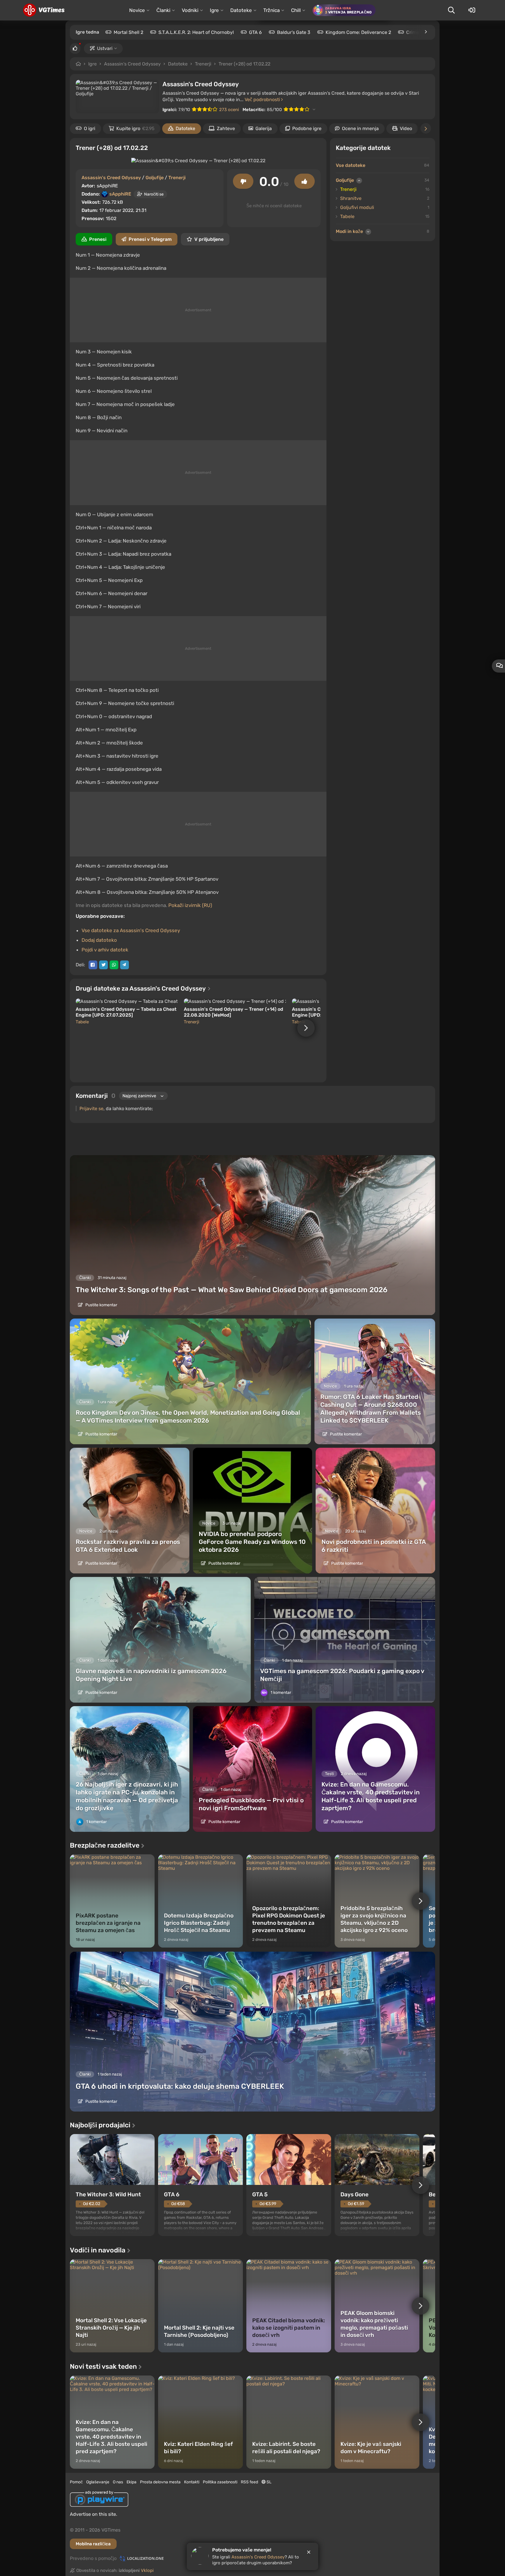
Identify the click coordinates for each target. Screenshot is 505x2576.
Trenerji (203, 64)
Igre (92, 64)
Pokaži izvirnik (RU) (190, 905)
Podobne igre (307, 128)
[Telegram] (124, 965)
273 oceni (229, 110)
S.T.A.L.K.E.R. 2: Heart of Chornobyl (196, 32)
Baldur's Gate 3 (294, 32)
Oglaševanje (98, 2482)
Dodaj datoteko (99, 940)
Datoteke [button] (241, 10)
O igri (90, 128)
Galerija (264, 128)
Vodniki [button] (190, 10)
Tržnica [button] (271, 10)
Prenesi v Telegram (150, 239)
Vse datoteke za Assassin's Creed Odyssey (131, 930)
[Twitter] (103, 965)
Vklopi (147, 2570)
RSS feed (249, 2482)
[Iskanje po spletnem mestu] (451, 10)
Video (406, 128)
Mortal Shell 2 (128, 32)
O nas (118, 2482)
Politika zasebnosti (220, 2482)
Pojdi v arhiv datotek (105, 950)
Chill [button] (296, 10)
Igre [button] (214, 10)
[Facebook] (93, 965)
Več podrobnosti (263, 100)
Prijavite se (91, 1109)
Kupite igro (135, 128)
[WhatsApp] (114, 965)
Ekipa (132, 2482)
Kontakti (192, 2482)
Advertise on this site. (94, 2514)
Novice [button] (137, 10)
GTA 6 (255, 32)
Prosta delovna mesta (160, 2482)
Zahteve (226, 128)
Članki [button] (163, 10)
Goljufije (155, 178)
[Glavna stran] (44, 10)
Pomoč (76, 2482)
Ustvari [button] (105, 48)
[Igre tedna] (426, 32)
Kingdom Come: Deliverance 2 (358, 32)
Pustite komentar (101, 1305)
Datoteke (178, 64)
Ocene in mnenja (360, 128)
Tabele (82, 1022)
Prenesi (98, 239)
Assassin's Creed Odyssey (132, 64)
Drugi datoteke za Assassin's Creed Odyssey (141, 988)
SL (269, 2482)
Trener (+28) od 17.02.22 (244, 64)
